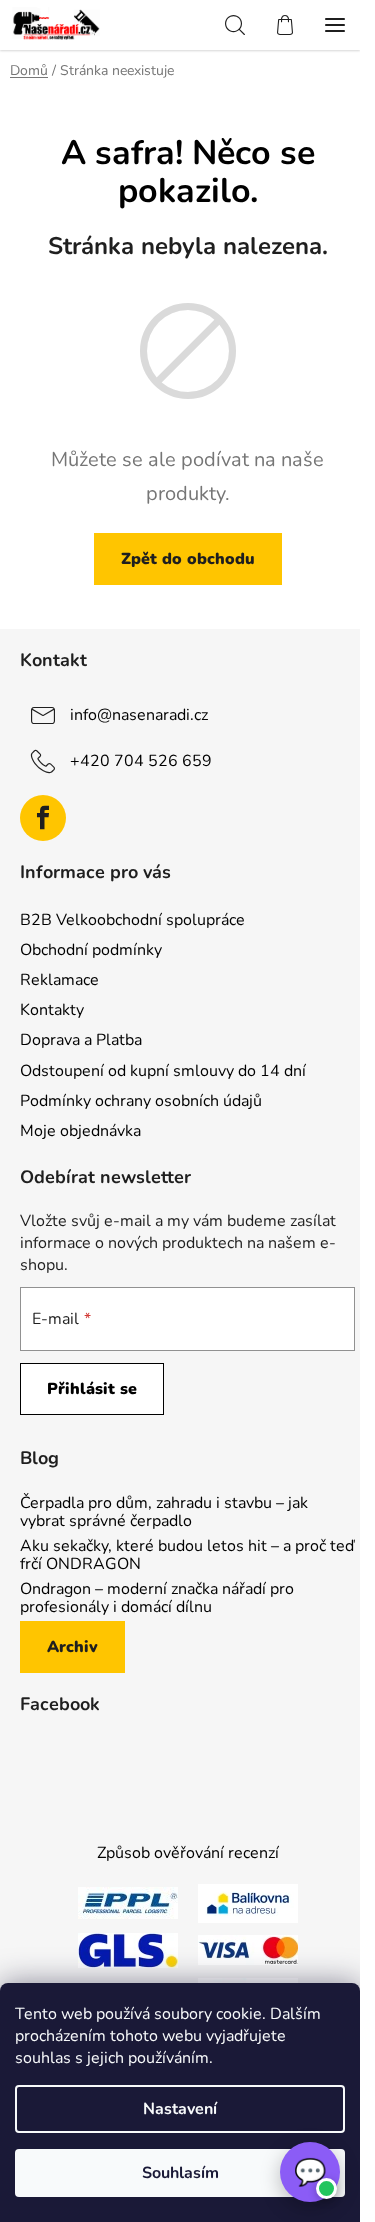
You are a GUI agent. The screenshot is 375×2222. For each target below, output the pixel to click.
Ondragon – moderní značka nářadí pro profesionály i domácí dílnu (157, 1598)
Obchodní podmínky (91, 950)
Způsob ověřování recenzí (188, 1853)
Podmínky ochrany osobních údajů (141, 1101)
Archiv (72, 1647)
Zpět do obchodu (188, 559)
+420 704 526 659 (141, 761)
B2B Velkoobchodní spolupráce (132, 920)
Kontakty (52, 1010)
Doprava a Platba (81, 1040)
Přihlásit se (92, 1389)
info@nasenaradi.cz (139, 715)
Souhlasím (180, 2173)
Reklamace (59, 980)
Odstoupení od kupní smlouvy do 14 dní (163, 1071)
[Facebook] (43, 818)
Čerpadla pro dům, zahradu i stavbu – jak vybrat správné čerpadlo (164, 1512)
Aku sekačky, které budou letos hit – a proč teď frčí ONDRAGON (187, 1555)
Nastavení (180, 2109)
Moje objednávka (80, 1131)
